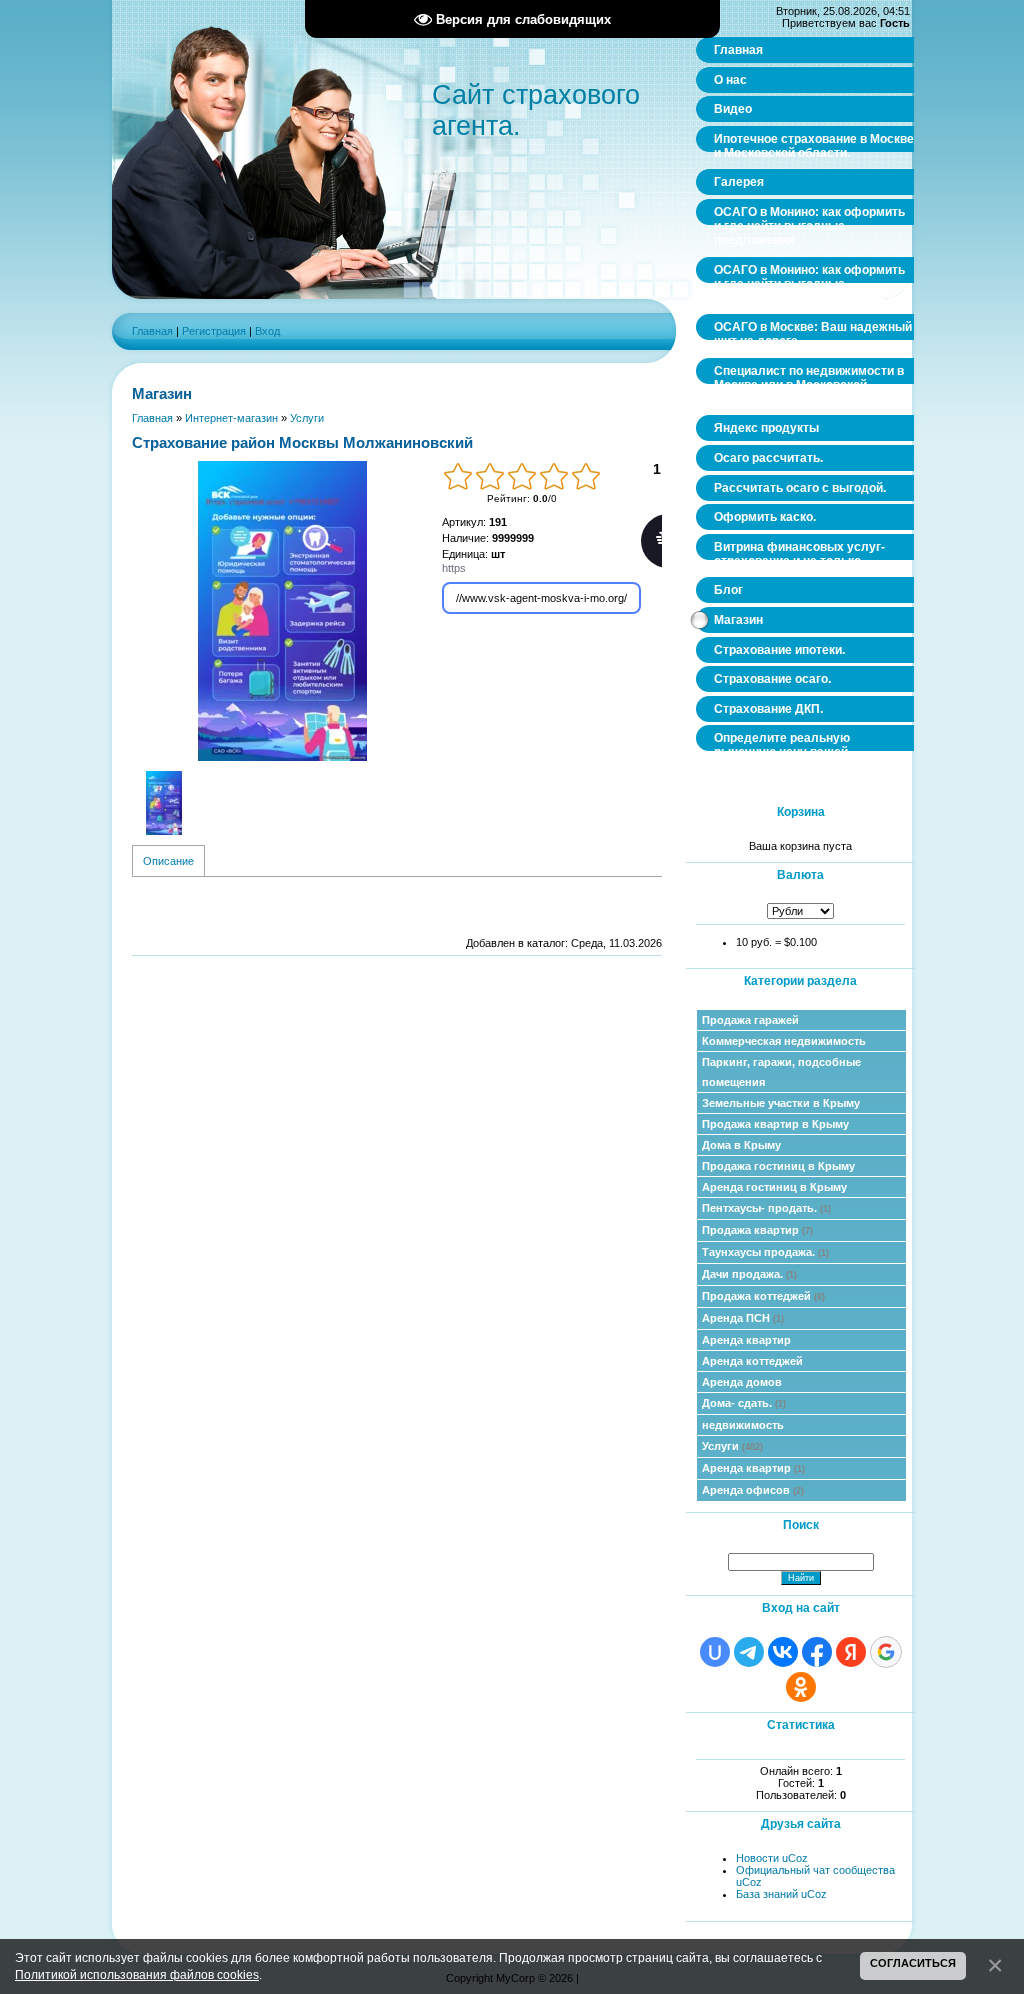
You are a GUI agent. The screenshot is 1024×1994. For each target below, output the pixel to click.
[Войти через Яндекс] (851, 1652)
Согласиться (913, 1963)
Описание (168, 861)
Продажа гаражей (750, 1020)
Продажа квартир (757, 1230)
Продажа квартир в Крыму (775, 1124)
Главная (152, 331)
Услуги (732, 1446)
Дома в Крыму (741, 1145)
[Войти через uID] (715, 1652)
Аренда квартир (746, 1340)
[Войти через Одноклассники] (801, 1687)
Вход (267, 331)
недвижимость (743, 1425)
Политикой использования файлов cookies (137, 1974)
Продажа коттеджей (763, 1296)
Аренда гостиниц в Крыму (774, 1187)
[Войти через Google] (886, 1652)
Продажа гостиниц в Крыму (778, 1166)
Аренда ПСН (743, 1318)
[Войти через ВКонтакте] (783, 1652)
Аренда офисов (753, 1490)
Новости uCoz (772, 1858)
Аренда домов (742, 1382)
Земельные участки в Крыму (781, 1103)
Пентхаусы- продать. (766, 1208)
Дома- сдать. (744, 1403)
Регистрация (214, 331)
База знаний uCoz (781, 1894)
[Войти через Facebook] (817, 1652)
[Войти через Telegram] (749, 1652)
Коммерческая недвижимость (784, 1041)
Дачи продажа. (749, 1274)
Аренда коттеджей (752, 1361)
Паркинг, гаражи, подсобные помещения (781, 1072)
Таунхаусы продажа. (765, 1252)
